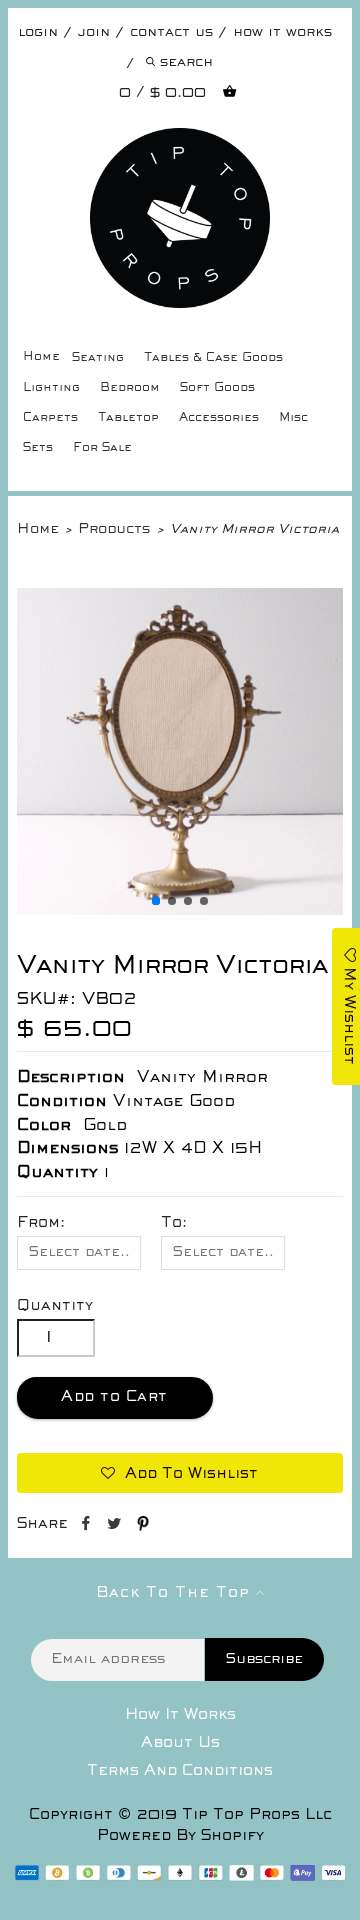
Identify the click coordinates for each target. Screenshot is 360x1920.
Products (114, 529)
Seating (98, 358)
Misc (293, 418)
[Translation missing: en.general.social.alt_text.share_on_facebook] (87, 1527)
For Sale (102, 448)
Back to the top (176, 1593)
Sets (38, 448)
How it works (282, 32)
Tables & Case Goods (213, 358)
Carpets (50, 418)
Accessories (219, 418)
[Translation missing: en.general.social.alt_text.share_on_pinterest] (143, 1527)
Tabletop (128, 418)
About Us (180, 1743)
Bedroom (130, 388)
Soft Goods (217, 388)
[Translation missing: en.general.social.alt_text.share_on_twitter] (116, 1527)
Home (41, 357)
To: (174, 1223)
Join (94, 32)
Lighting (51, 388)
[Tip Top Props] (180, 143)
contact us (171, 32)
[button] (156, 901)
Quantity (55, 1306)
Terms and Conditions (180, 1771)
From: (41, 1223)
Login (38, 32)
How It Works (180, 1715)
